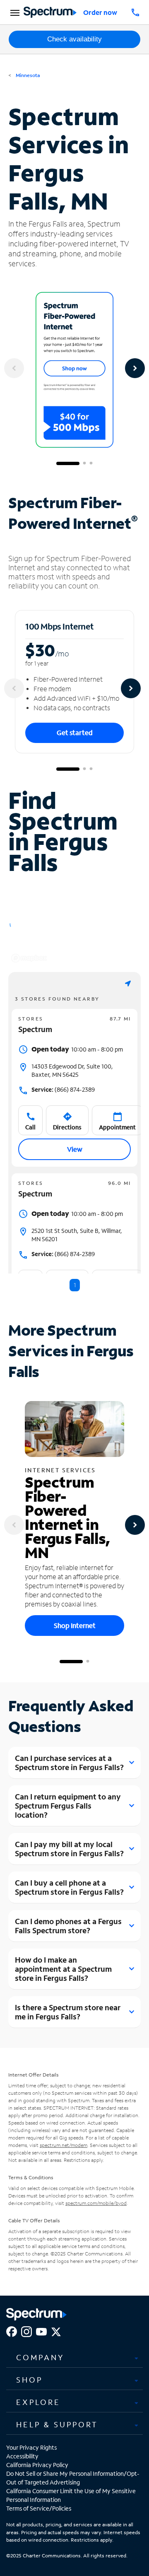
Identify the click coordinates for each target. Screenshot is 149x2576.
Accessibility (22, 2456)
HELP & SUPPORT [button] (57, 2424)
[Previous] (14, 368)
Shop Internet (75, 1625)
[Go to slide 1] (68, 463)
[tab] (74, 2357)
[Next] (135, 368)
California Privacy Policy (37, 2465)
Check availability (74, 39)
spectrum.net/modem (64, 2145)
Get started (75, 732)
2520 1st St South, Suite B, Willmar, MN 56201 (77, 1235)
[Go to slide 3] (91, 463)
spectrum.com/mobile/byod (96, 2203)
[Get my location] (128, 983)
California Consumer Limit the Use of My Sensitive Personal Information (71, 2495)
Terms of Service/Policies (39, 2508)
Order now (100, 12)
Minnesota (27, 75)
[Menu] (14, 12)
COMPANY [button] (40, 2357)
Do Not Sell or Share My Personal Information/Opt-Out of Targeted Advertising (73, 2478)
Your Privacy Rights (31, 2447)
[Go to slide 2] (84, 463)
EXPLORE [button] (38, 2402)
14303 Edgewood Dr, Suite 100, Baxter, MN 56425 (72, 1070)
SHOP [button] (29, 2380)
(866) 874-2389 (63, 1089)
